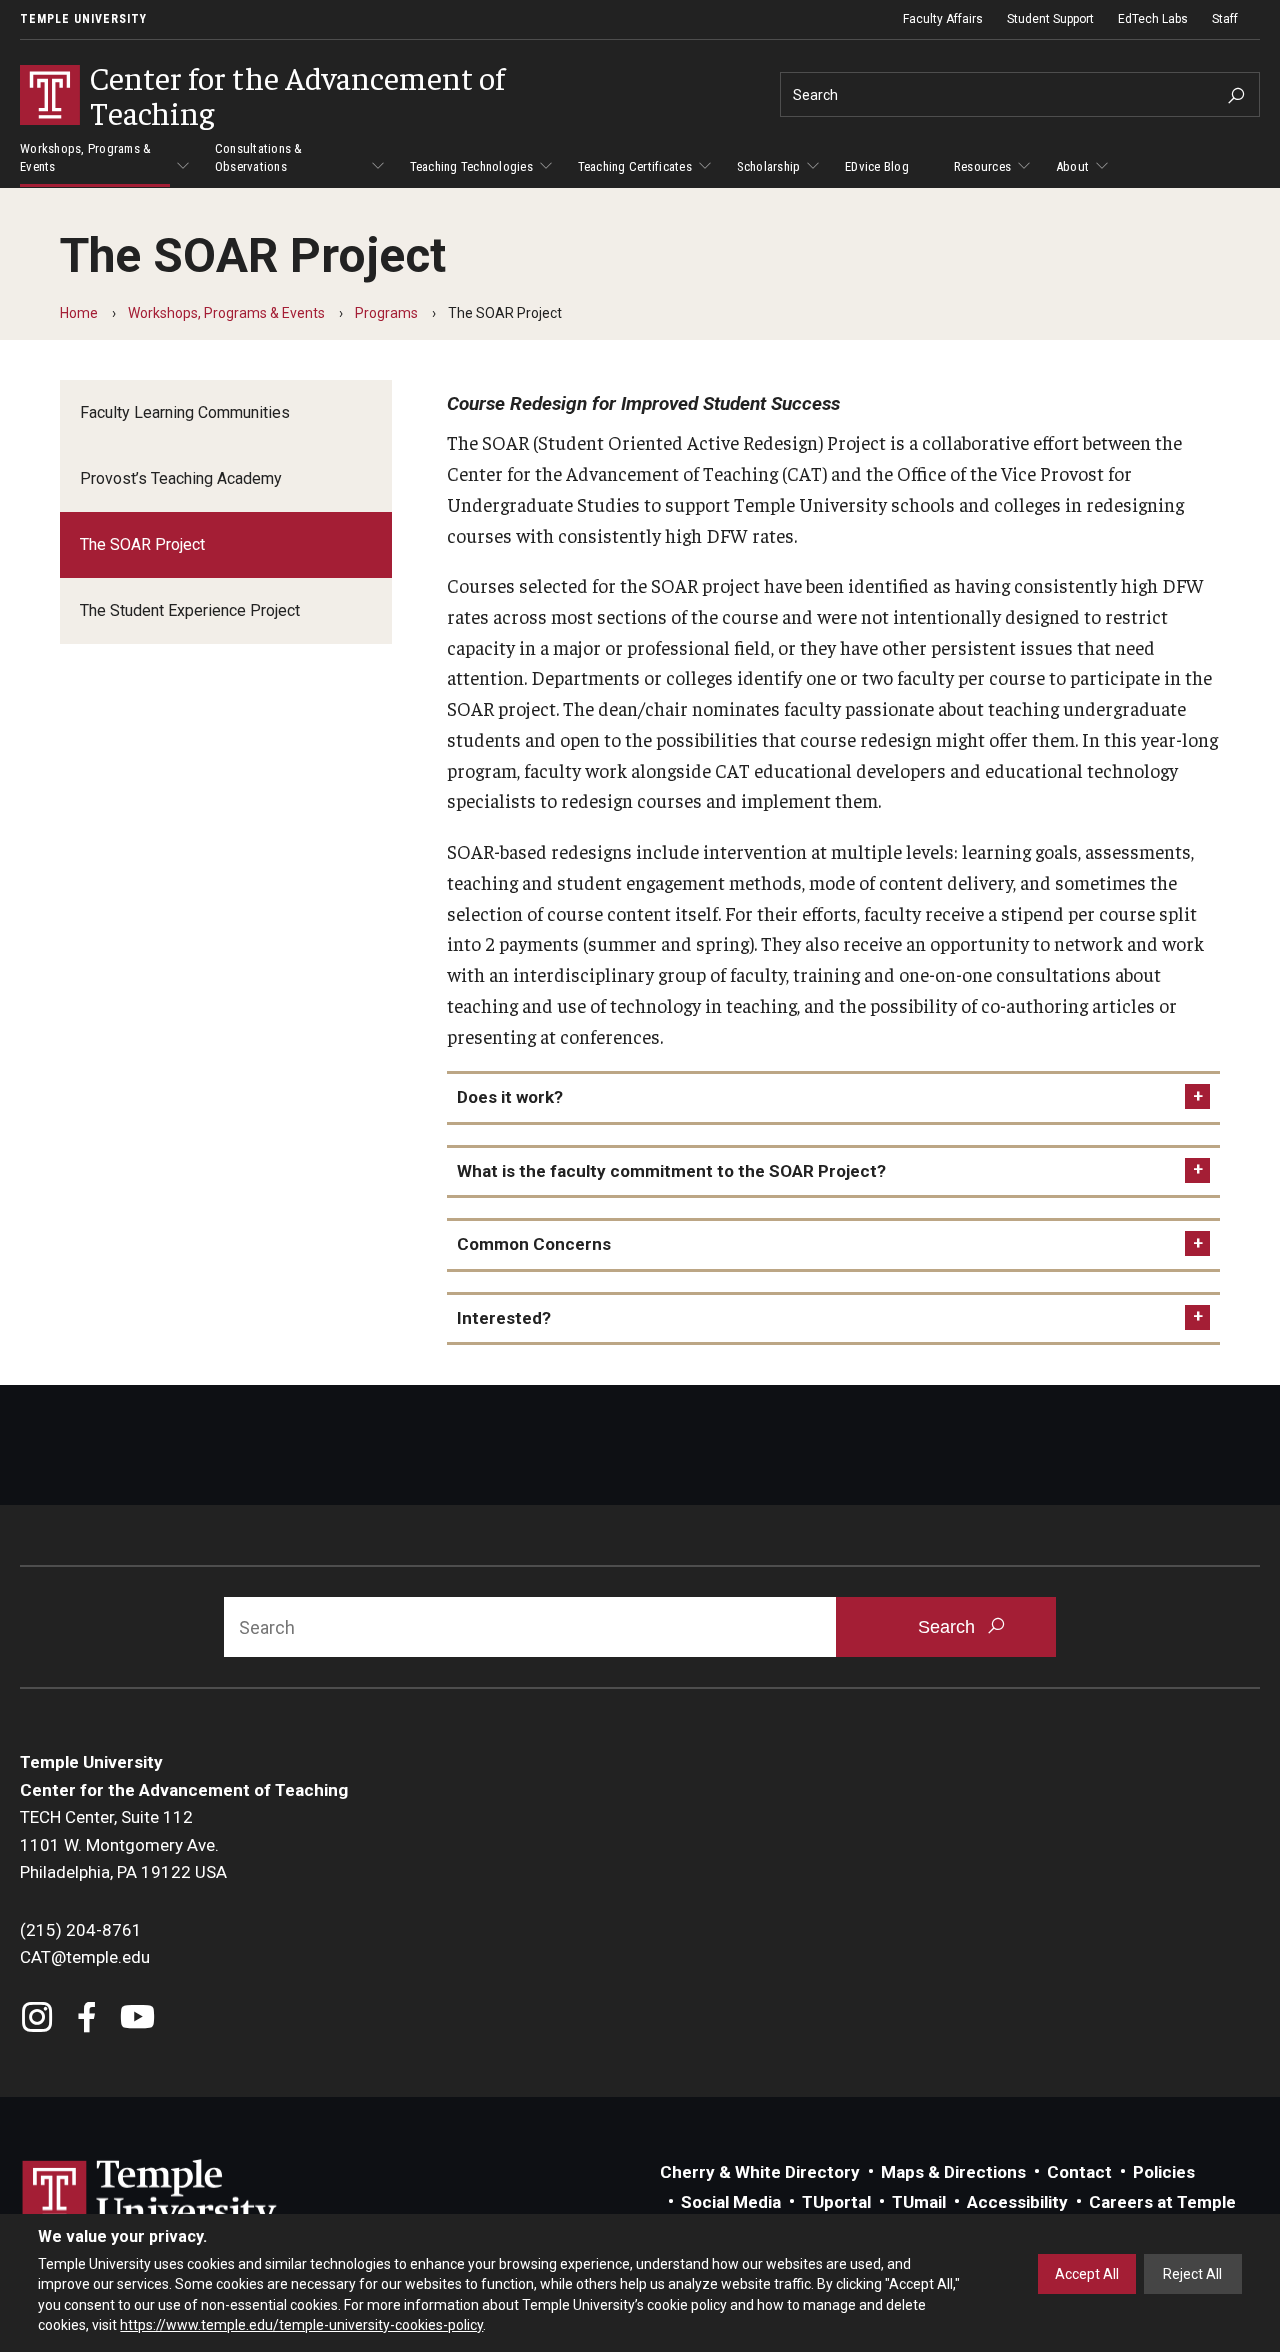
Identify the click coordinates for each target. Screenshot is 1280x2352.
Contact (1079, 2172)
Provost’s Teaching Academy (181, 478)
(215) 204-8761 (81, 1930)
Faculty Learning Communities (185, 412)
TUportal (836, 2202)
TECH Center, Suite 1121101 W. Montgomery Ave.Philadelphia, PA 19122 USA (123, 1844)
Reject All (1192, 2274)
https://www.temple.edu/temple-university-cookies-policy (301, 2325)
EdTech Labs (1153, 19)
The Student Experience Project (190, 610)
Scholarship (769, 166)
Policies (1164, 2172)
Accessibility (1017, 2202)
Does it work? (510, 1097)
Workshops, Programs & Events (85, 157)
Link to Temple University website (150, 2197)
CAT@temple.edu (85, 1957)
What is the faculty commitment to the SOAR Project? (671, 1171)
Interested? (504, 1318)
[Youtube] (137, 2019)
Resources (982, 166)
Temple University (83, 19)
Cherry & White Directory (760, 2172)
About (1072, 166)
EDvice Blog (877, 166)
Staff (1225, 19)
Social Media (731, 2202)
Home (79, 313)
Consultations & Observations (259, 157)
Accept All (1087, 2274)
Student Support (1050, 19)
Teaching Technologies (471, 166)
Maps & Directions (953, 2172)
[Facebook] (87, 2019)
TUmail (919, 2202)
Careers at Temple (1162, 2202)
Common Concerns (534, 1244)
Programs (386, 313)
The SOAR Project (142, 544)
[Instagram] (37, 2019)
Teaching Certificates (635, 166)
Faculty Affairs (943, 19)
